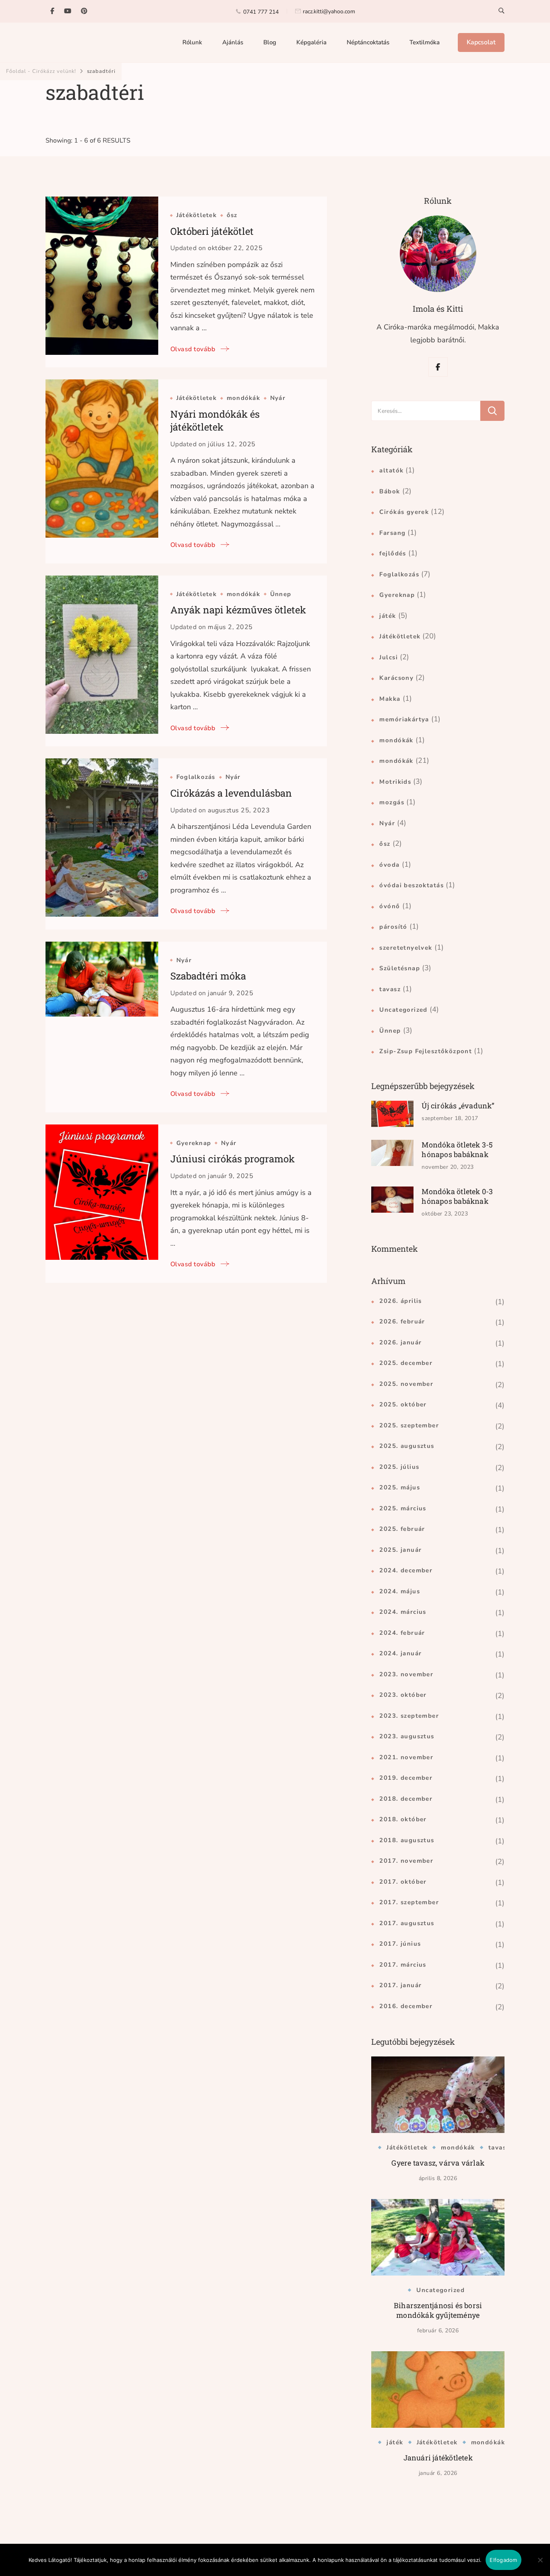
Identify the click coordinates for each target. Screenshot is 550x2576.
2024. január (400, 1653)
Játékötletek (196, 215)
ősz (232, 215)
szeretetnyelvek (406, 948)
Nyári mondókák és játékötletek (215, 420)
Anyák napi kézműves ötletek (238, 610)
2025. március (403, 1508)
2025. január (400, 1550)
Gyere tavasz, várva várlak (438, 2163)
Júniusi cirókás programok (233, 1159)
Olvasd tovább (193, 349)
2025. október (403, 1404)
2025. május (400, 1487)
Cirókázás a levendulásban (231, 793)
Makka (390, 699)
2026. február (402, 1321)
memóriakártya (404, 719)
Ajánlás (233, 42)
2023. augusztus (407, 1736)
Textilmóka (425, 42)
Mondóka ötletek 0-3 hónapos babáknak (457, 1196)
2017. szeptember (409, 1902)
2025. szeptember (409, 1425)
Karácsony (396, 678)
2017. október (403, 1882)
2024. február (402, 1633)
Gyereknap (194, 1143)
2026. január (400, 1342)
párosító (393, 927)
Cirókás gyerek (404, 512)
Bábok (390, 491)
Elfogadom (503, 2560)
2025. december (406, 1363)
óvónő (390, 906)
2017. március (403, 1965)
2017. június (400, 1944)
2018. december (406, 1799)
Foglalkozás (196, 777)
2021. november (406, 1757)
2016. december (406, 2006)
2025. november (406, 1384)
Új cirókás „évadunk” (458, 1106)
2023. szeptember (409, 1716)
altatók (391, 470)
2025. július (399, 1467)
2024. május (400, 1591)
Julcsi (389, 657)
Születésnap (400, 968)
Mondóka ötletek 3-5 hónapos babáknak (457, 1149)
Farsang (392, 533)
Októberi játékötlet (212, 231)
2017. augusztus (407, 1923)
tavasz (390, 989)
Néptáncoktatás (368, 42)
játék (388, 616)
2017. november (406, 1861)
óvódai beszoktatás (411, 885)
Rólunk (192, 42)
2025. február (402, 1529)
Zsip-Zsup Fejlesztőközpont (426, 1051)
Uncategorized (403, 1010)
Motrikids (395, 782)
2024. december (406, 1570)
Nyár (278, 398)
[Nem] (540, 2566)
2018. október (403, 1819)
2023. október (403, 1695)
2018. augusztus (407, 1840)
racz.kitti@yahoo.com (329, 11)
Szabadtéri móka (208, 976)
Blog (270, 42)
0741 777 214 (261, 12)
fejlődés (393, 553)
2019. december (406, 1778)
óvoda (389, 865)
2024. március (403, 1612)
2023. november (406, 1674)
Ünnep (281, 594)
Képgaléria (311, 42)
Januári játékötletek (438, 2458)
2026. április (400, 1301)
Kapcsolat (481, 42)
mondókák (243, 398)
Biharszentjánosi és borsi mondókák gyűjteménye (438, 2310)
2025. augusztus (407, 1446)
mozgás (392, 802)
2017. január (400, 1985)
